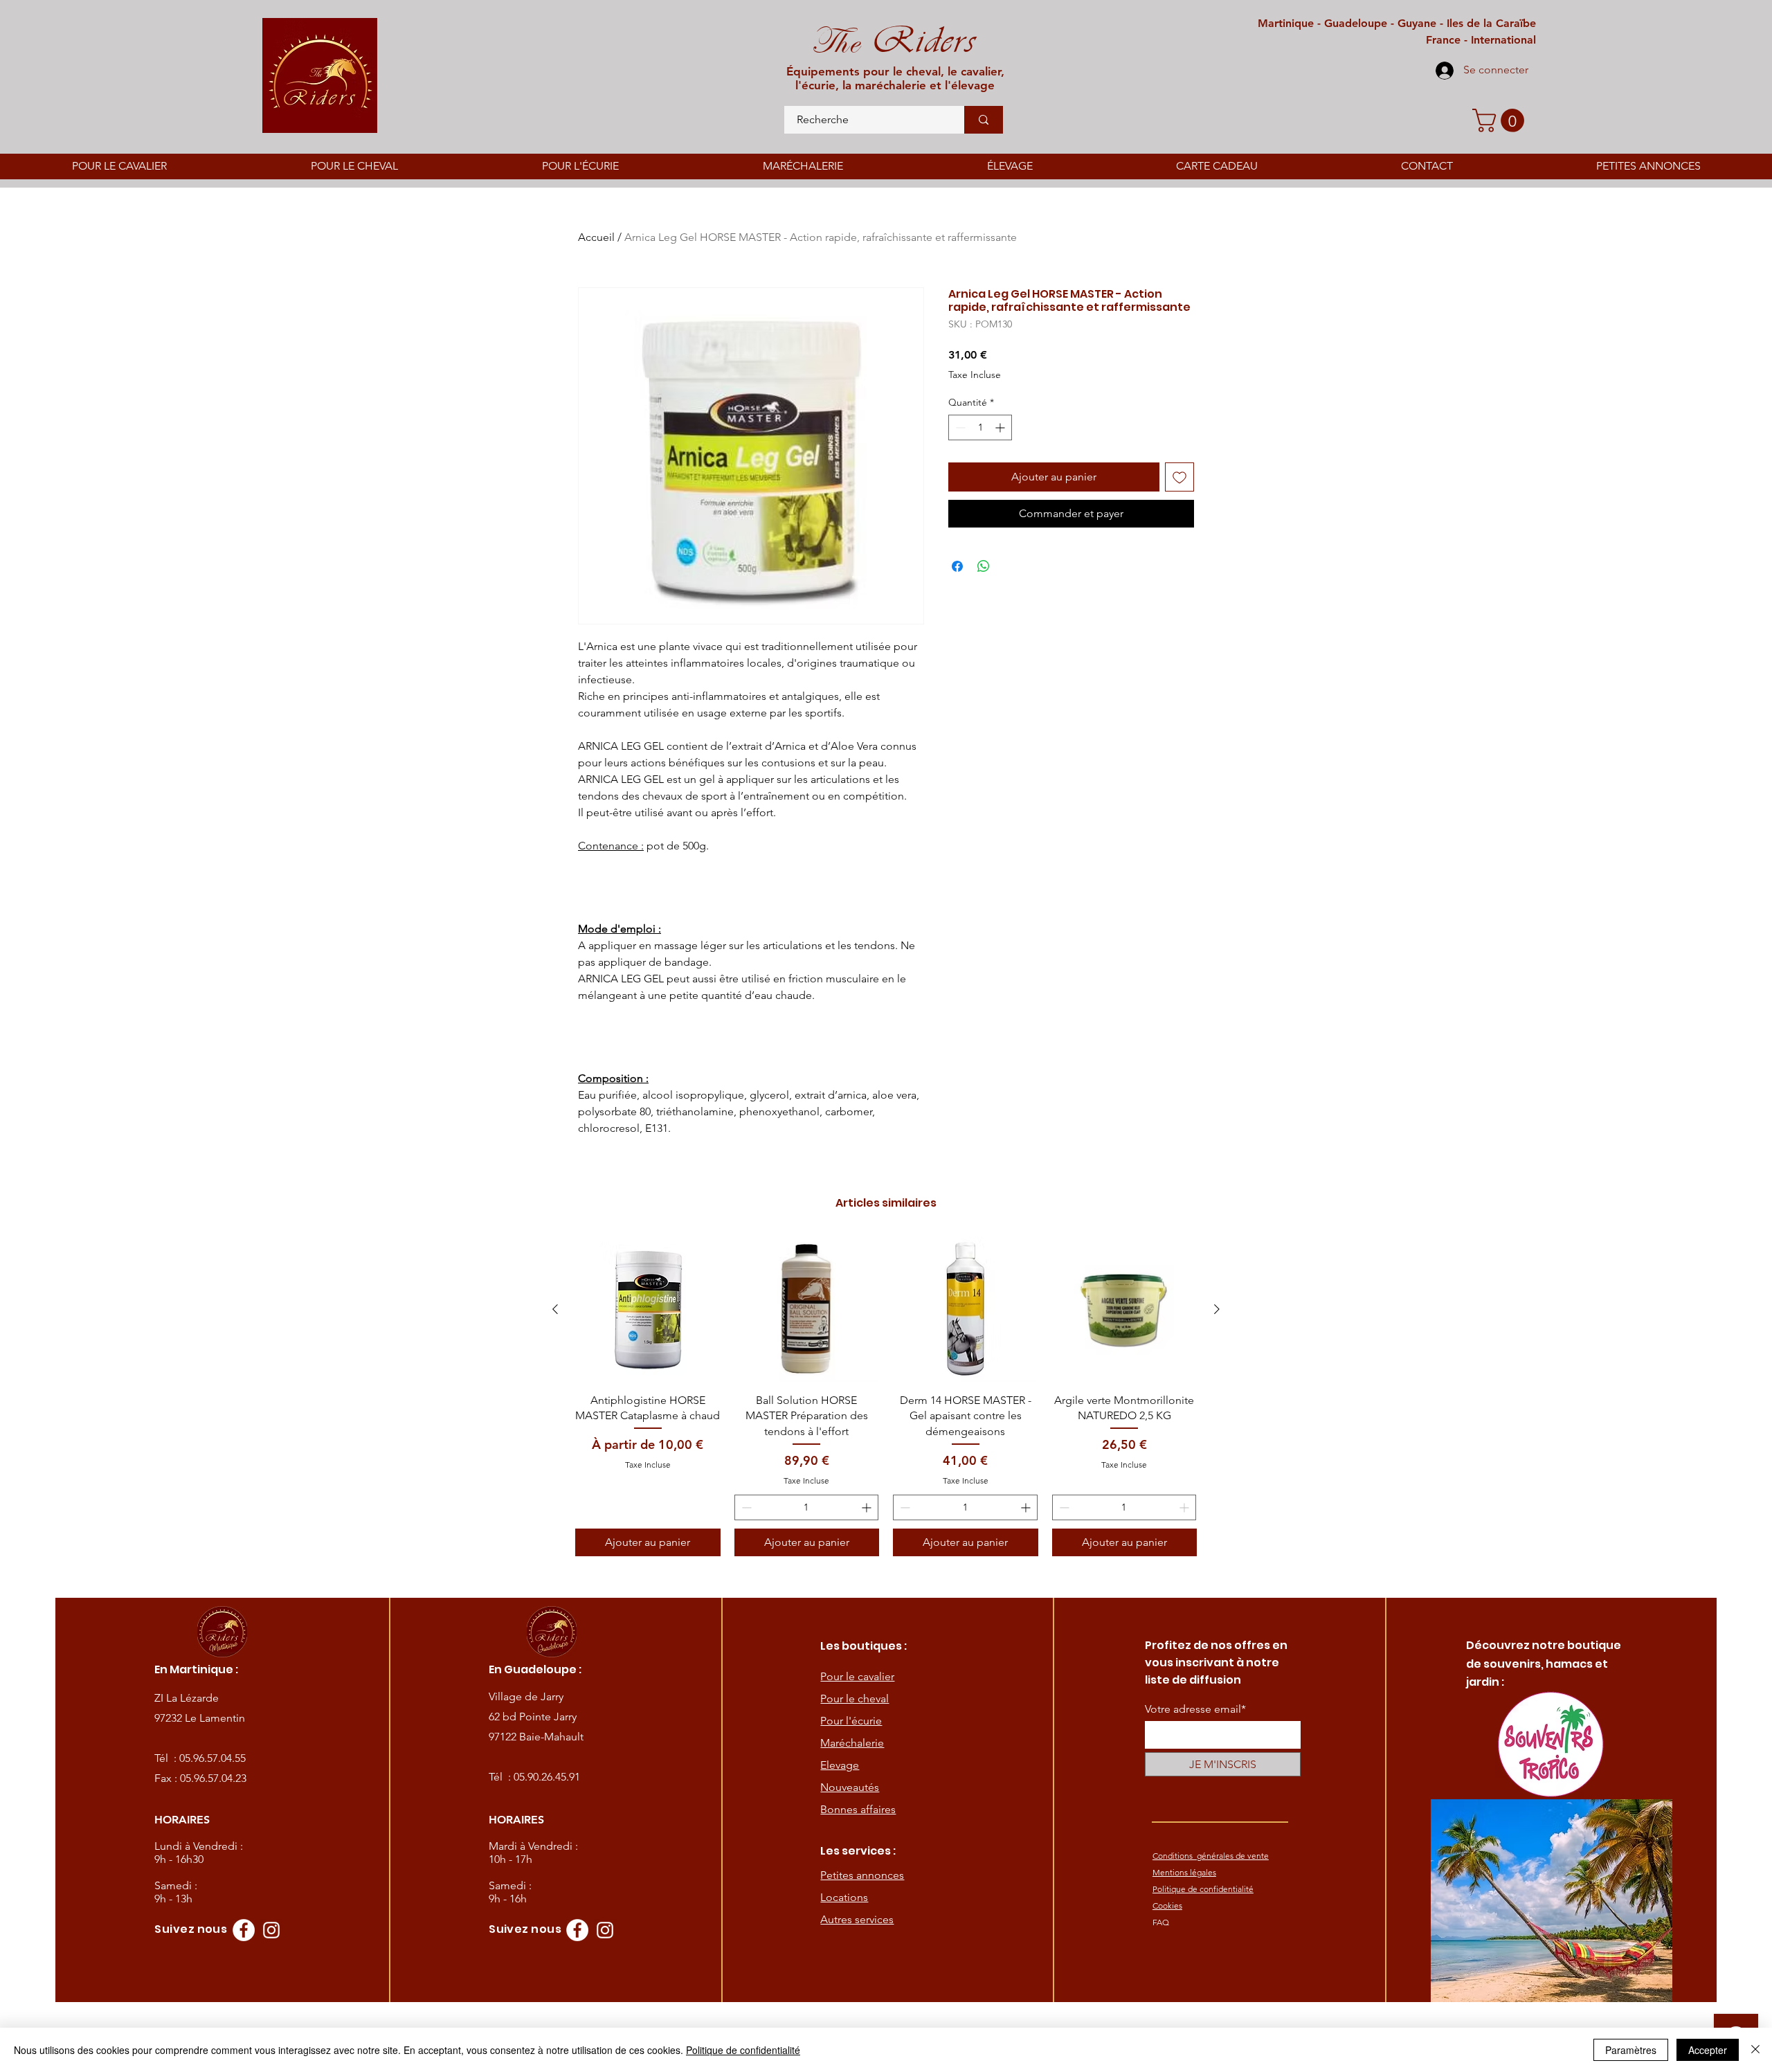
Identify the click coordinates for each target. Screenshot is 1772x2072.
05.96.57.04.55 (213, 1758)
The (835, 42)
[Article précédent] (555, 1309)
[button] (1501, 120)
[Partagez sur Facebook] (957, 566)
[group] (886, 1397)
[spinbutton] (980, 427)
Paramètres (1631, 2050)
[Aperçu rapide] (648, 1310)
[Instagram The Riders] (271, 1930)
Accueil (596, 237)
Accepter (1708, 2050)
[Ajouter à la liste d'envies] (1179, 477)
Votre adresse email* (1195, 1709)
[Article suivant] (1217, 1309)
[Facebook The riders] (244, 1930)
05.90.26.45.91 (547, 1777)
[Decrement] (959, 427)
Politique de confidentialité (743, 2050)
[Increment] (1001, 427)
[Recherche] (984, 120)
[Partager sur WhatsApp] (984, 566)
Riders (917, 40)
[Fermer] (1755, 2050)
